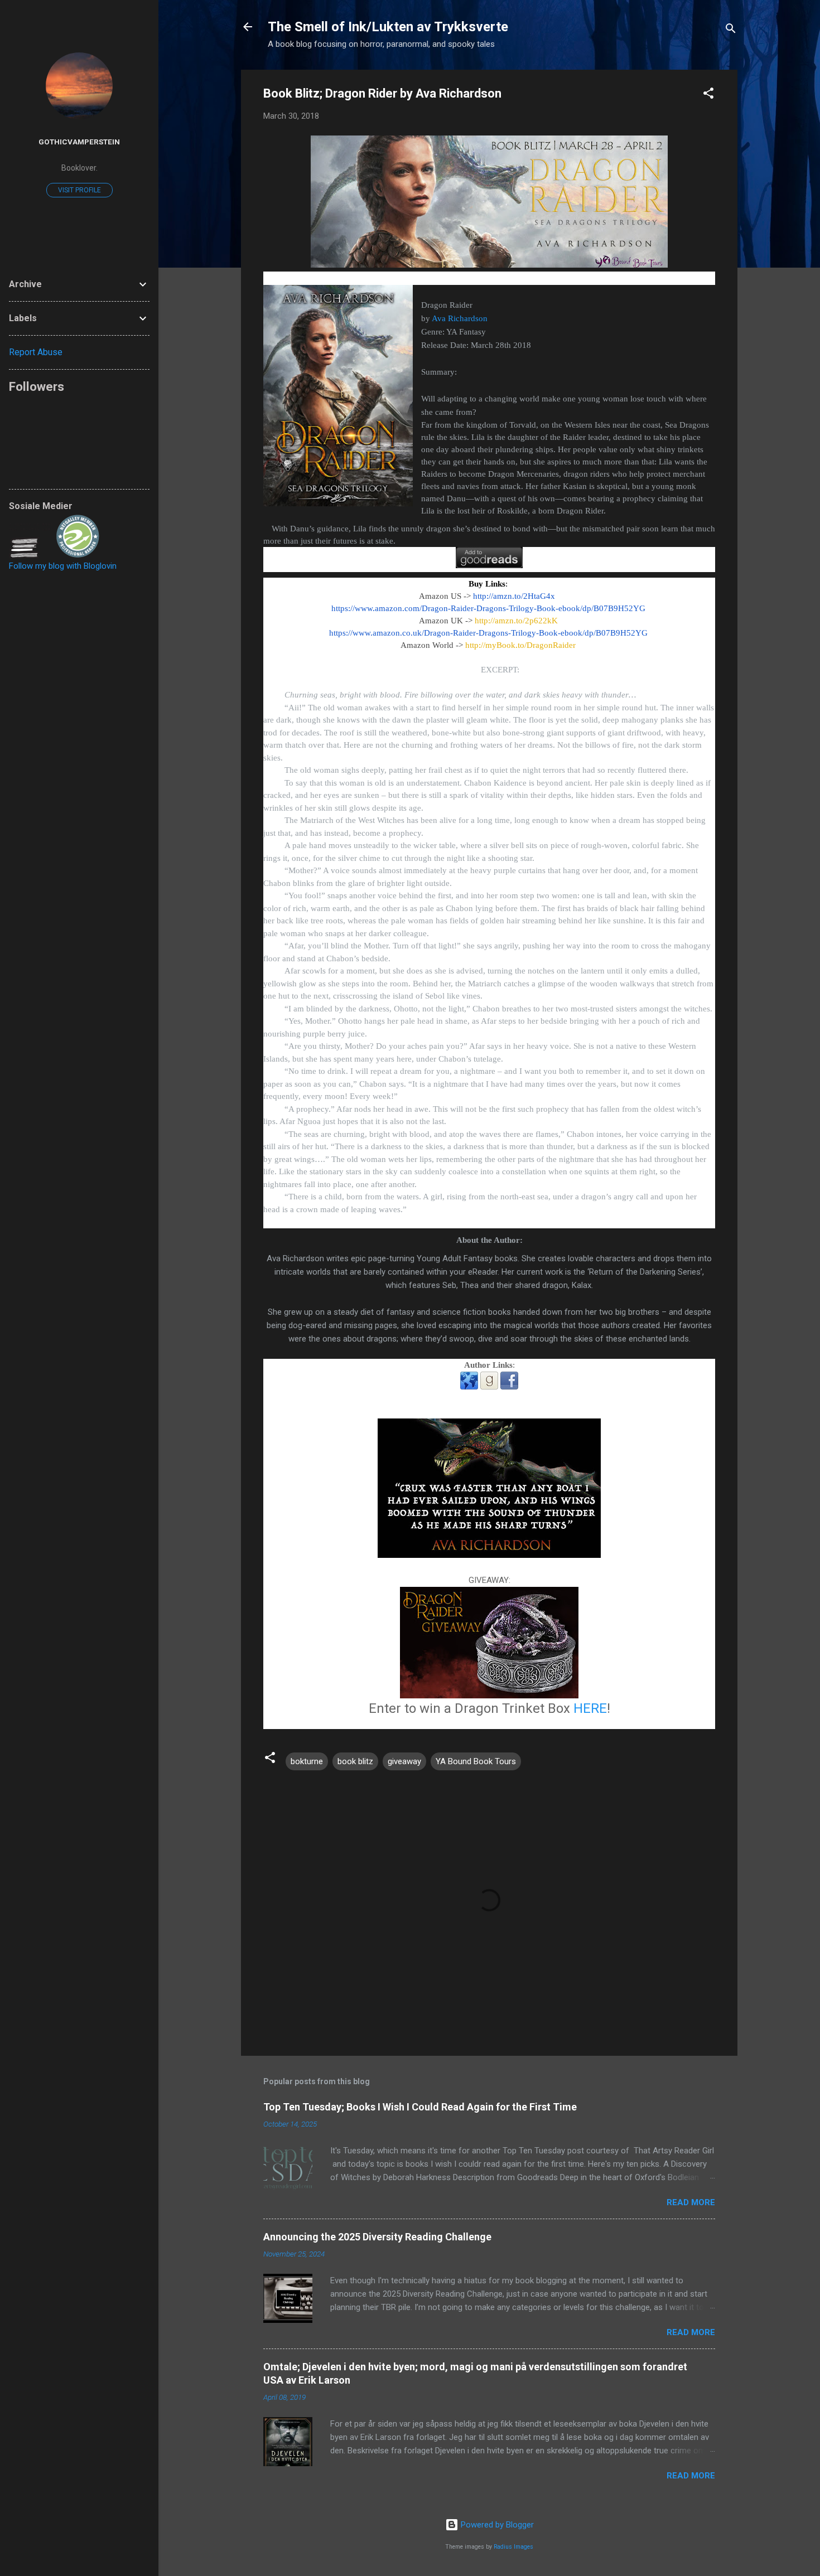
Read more (691, 2202)
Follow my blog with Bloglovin (63, 566)
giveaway (404, 1761)
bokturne (307, 1761)
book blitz (355, 1761)
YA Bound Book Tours (476, 1761)
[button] (708, 95)
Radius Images (513, 2547)
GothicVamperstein (79, 142)
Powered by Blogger (496, 2525)
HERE (590, 1708)
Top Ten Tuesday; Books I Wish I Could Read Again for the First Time (420, 2107)
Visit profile (79, 190)
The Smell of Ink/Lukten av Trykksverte (388, 27)
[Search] (731, 30)
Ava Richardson (460, 318)
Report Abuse (36, 352)
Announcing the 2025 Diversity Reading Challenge (377, 2237)
